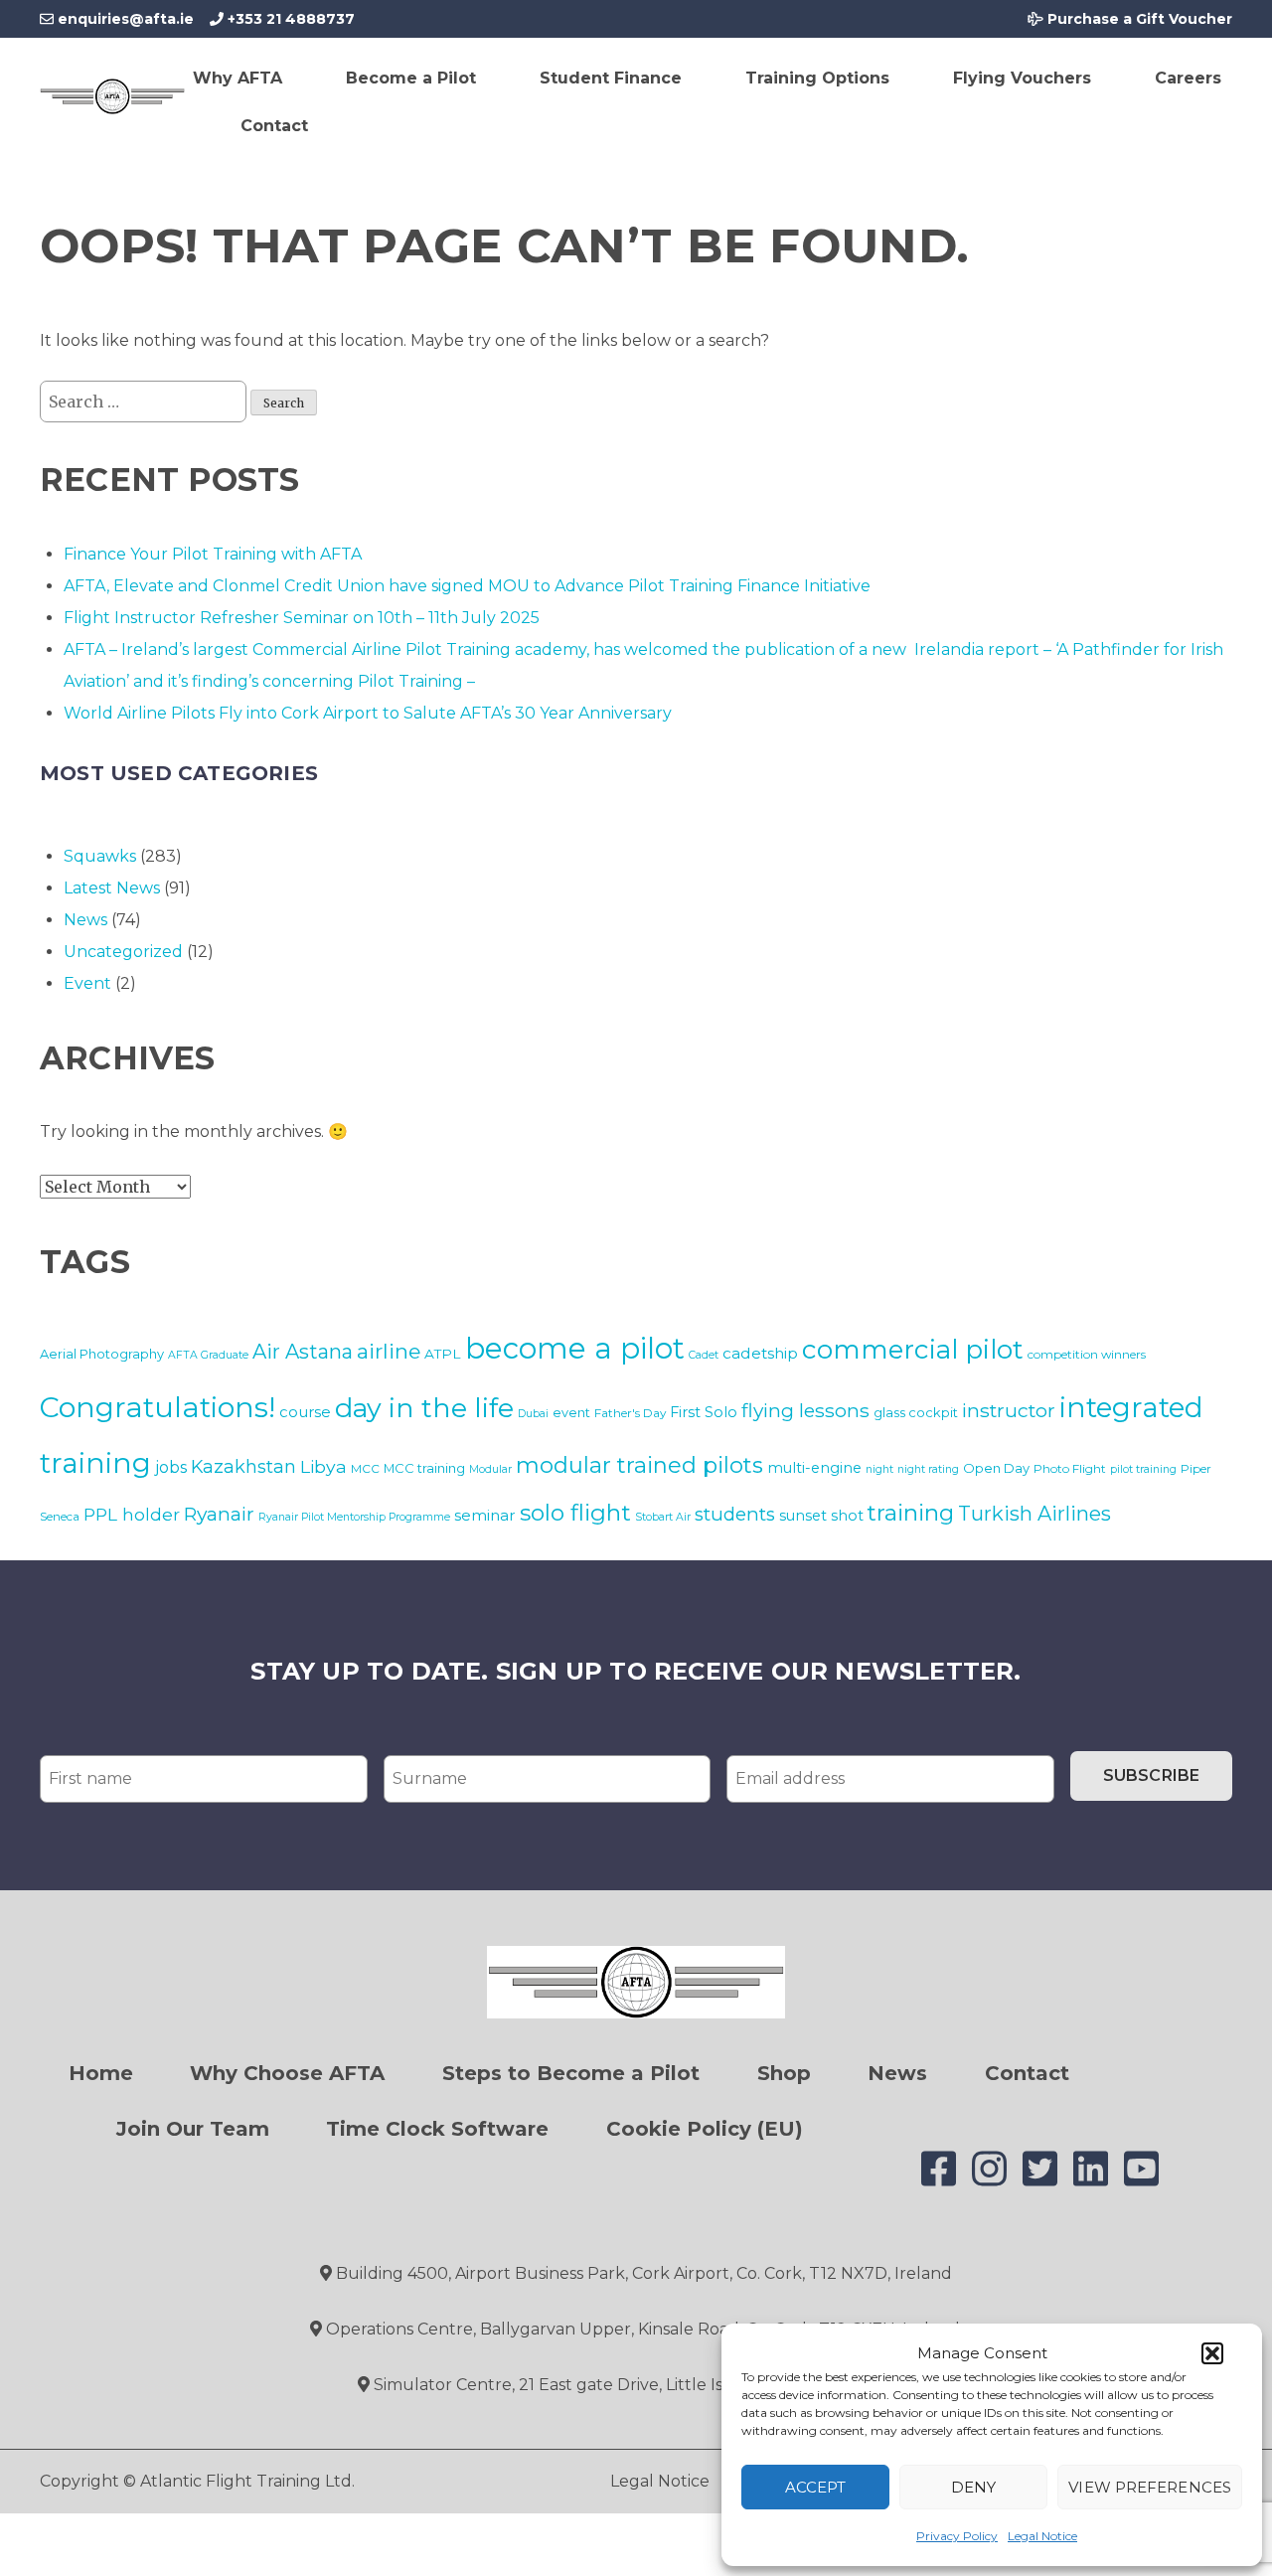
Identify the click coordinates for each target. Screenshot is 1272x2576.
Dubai (533, 1414)
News (85, 920)
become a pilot (575, 1348)
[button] (1212, 2353)
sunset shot (821, 1516)
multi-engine (814, 1468)
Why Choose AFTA (287, 2073)
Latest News (112, 888)
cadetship (760, 1353)
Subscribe (1151, 1775)
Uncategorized (123, 952)
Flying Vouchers (1022, 78)
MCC (365, 1468)
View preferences (1150, 2487)
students (735, 1514)
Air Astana (303, 1352)
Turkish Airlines (1034, 1514)
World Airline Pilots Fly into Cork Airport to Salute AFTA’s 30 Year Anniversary (368, 713)
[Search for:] (145, 402)
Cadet (704, 1355)
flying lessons (805, 1410)
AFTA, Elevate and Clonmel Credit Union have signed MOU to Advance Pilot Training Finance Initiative (467, 586)
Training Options (817, 78)
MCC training (424, 1468)
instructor (1009, 1410)
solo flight (575, 1513)
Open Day (996, 1468)
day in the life (424, 1408)
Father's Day (630, 1413)
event (571, 1412)
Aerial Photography (102, 1354)
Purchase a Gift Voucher (1138, 19)
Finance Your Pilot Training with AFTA (213, 554)
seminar (485, 1515)
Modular (490, 1469)
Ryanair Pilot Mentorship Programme (354, 1517)
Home (101, 2073)
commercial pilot (913, 1350)
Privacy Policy (957, 2536)
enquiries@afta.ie (126, 19)
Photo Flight (1070, 1468)
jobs (171, 1467)
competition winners (1087, 1354)
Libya (323, 1466)
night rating (928, 1469)
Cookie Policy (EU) (705, 2129)
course (305, 1412)
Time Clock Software (437, 2129)
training (911, 1513)
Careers (1188, 78)
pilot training (1143, 1469)
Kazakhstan (243, 1466)
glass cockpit (916, 1412)
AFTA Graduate (208, 1355)
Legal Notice (1042, 2536)
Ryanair (219, 1514)
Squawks (100, 856)
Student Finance (611, 78)
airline (389, 1351)
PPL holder (132, 1514)
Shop (784, 2073)
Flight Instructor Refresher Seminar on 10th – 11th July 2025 (302, 618)
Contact (274, 126)
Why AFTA (238, 78)
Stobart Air (663, 1517)
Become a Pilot (411, 78)
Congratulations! (158, 1407)
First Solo (704, 1412)
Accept (816, 2487)
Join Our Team (193, 2129)
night (879, 1469)
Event (87, 983)
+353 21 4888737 (289, 19)
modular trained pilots (639, 1465)
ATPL (443, 1354)
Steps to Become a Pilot (571, 2073)
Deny (973, 2487)
